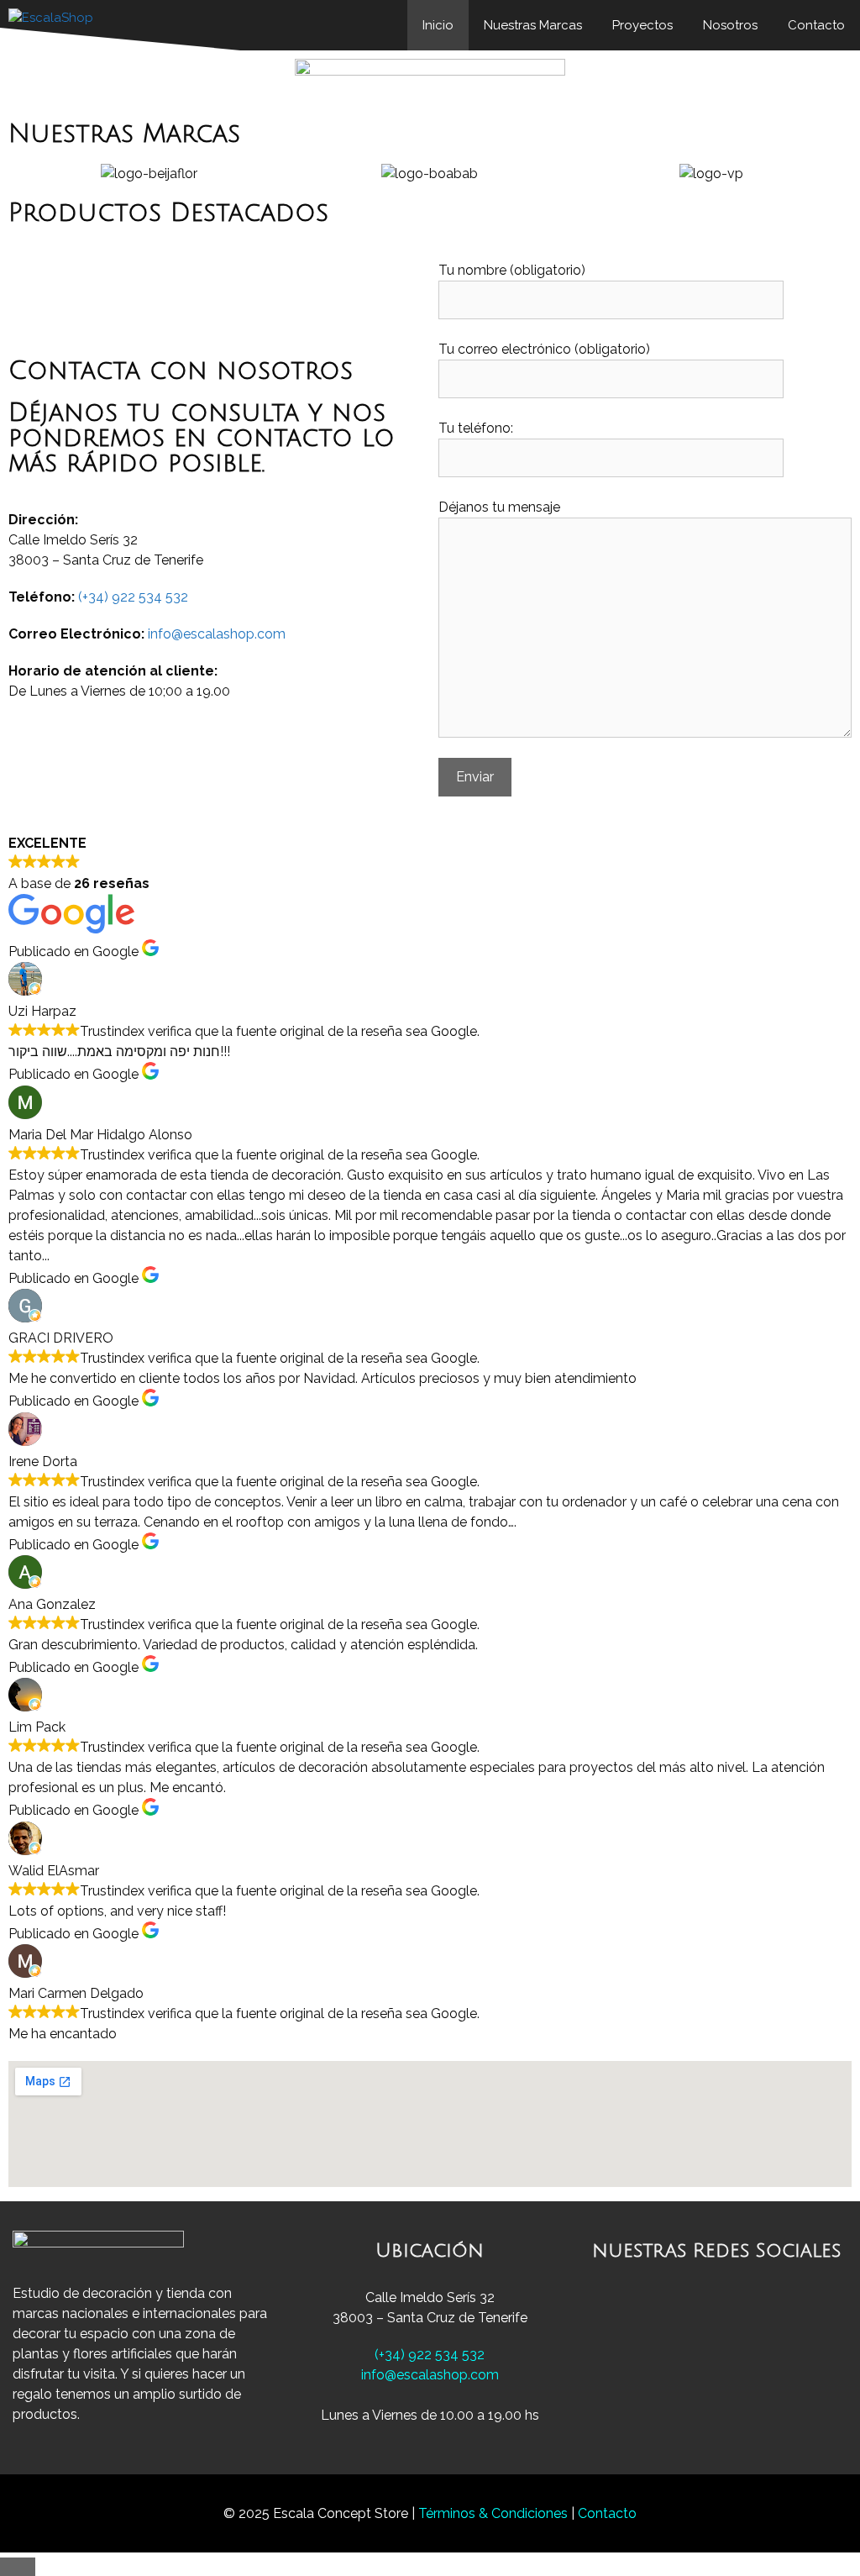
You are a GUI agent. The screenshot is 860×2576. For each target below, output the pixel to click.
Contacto (816, 25)
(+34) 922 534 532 (133, 597)
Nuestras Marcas (533, 25)
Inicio (438, 25)
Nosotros (730, 25)
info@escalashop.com (217, 634)
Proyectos (642, 25)
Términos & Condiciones (495, 2513)
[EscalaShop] (55, 25)
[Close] (18, 2567)
